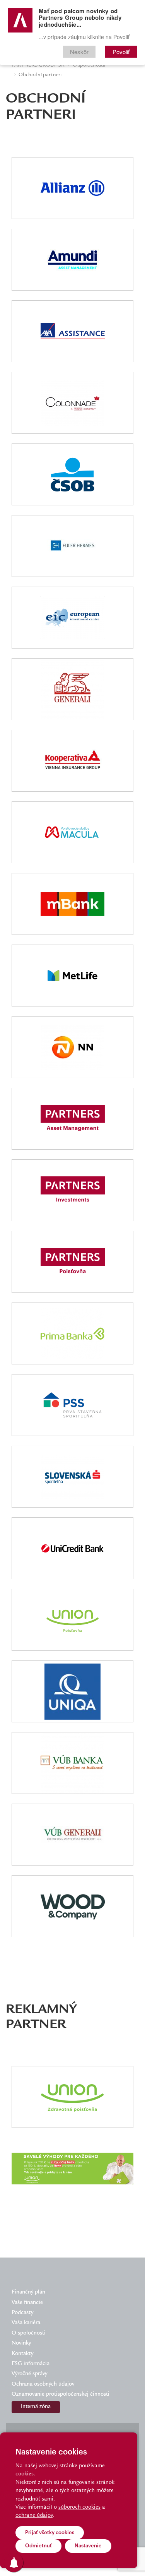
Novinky (21, 2343)
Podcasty (22, 2313)
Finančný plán (28, 2292)
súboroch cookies (79, 2508)
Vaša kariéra (26, 2323)
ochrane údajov (34, 2516)
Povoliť (121, 52)
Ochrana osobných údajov (43, 2384)
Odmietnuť (38, 2546)
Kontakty (22, 2354)
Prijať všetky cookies (50, 2532)
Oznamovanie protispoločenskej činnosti (61, 2395)
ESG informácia (31, 2364)
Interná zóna (36, 2407)
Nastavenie (88, 2546)
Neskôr (79, 52)
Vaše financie (27, 2303)
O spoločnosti (29, 2333)
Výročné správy (29, 2374)
